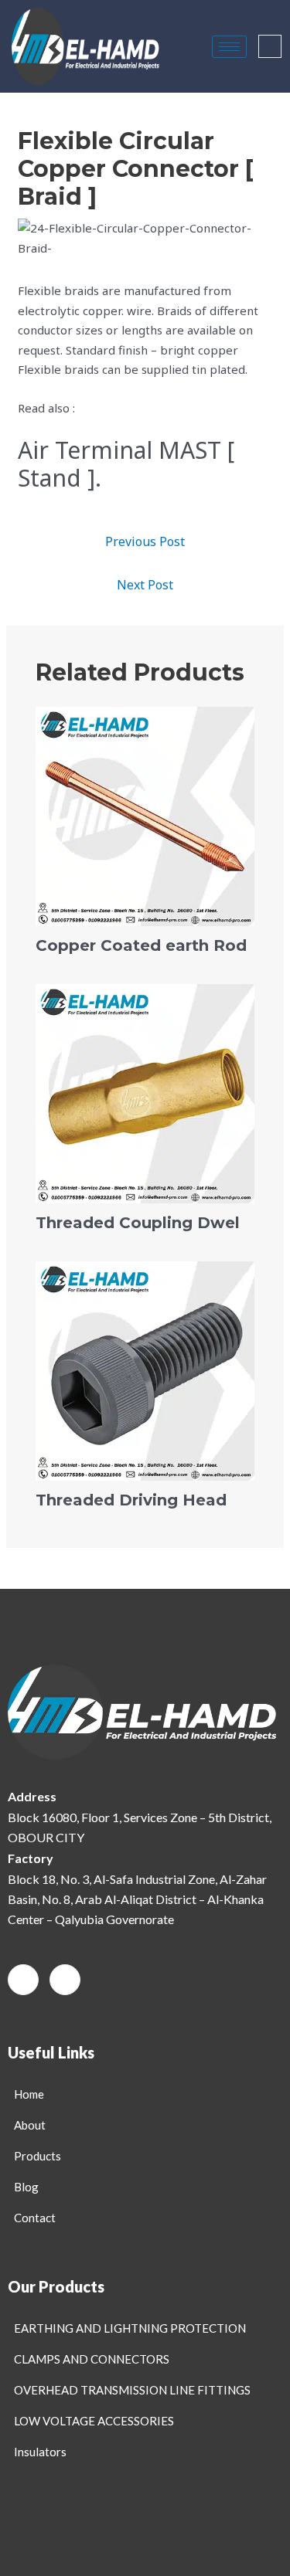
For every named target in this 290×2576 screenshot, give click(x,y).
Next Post (145, 585)
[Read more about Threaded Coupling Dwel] (145, 1092)
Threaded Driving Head (131, 1500)
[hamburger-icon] (229, 47)
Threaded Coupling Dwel (138, 1223)
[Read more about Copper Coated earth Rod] (145, 815)
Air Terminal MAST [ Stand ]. (126, 464)
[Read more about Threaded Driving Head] (145, 1369)
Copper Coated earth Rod (141, 945)
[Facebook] (23, 1980)
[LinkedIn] (65, 1980)
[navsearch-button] (270, 46)
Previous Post (145, 541)
